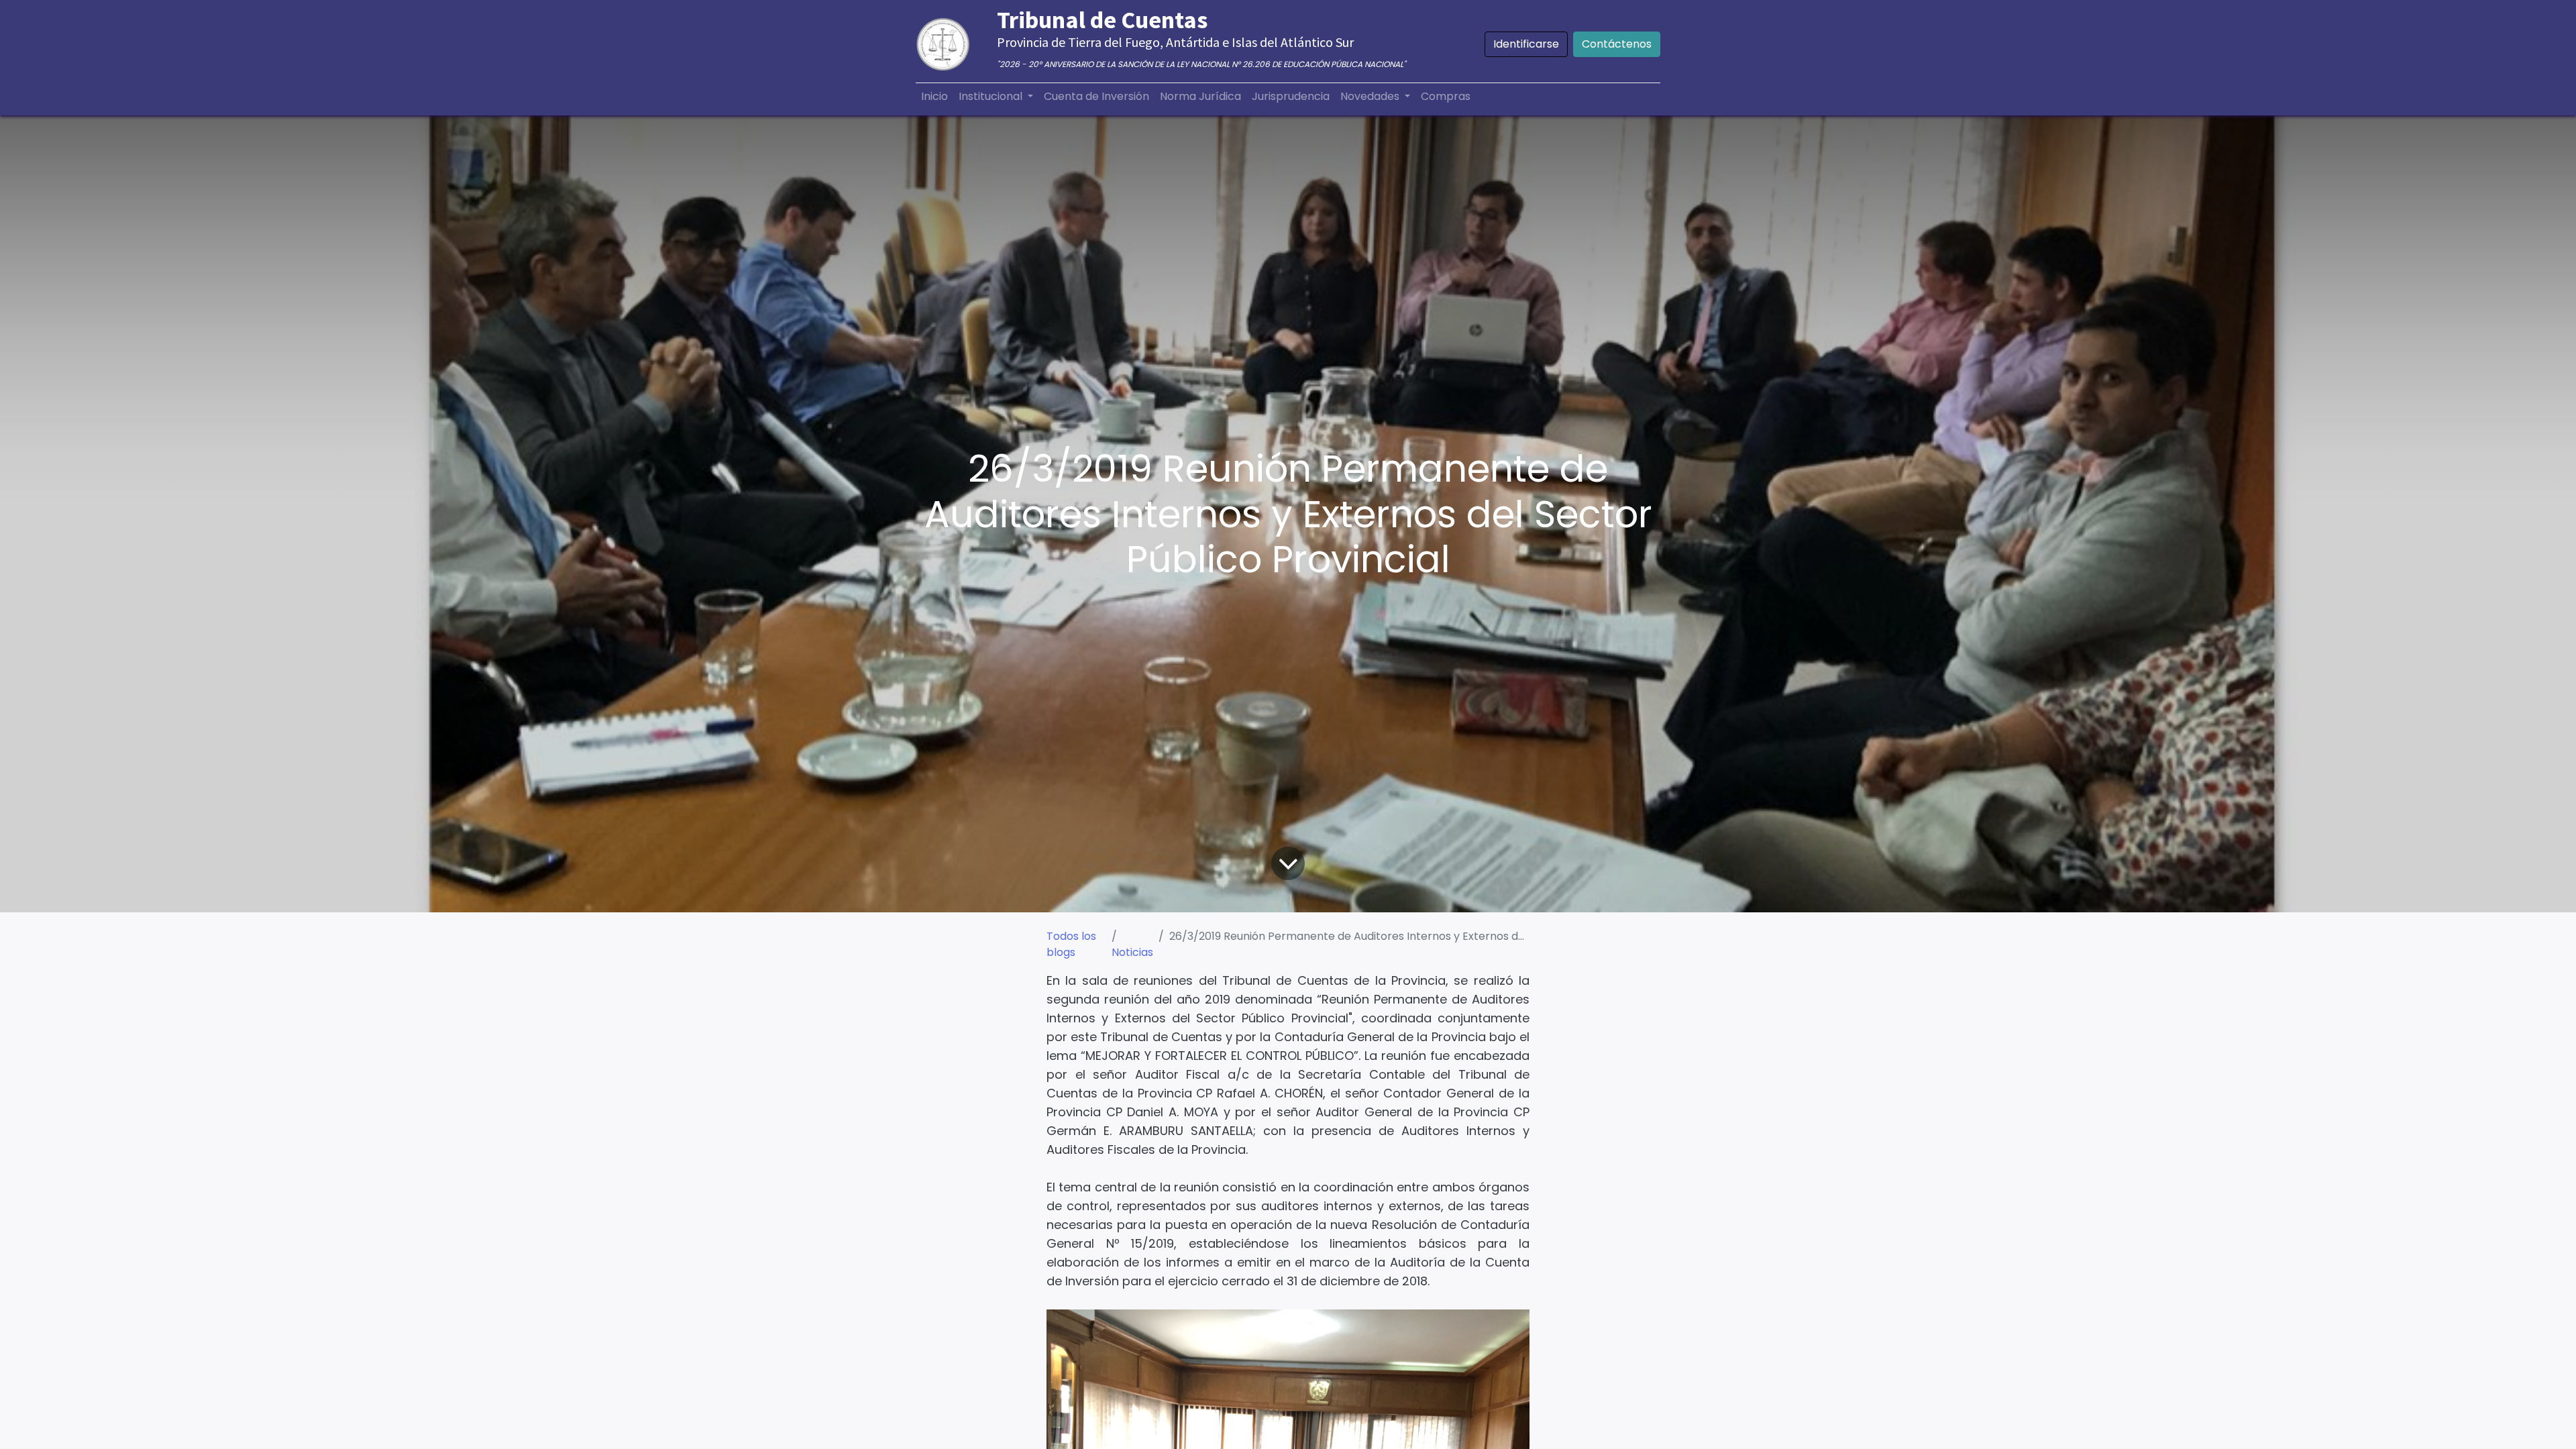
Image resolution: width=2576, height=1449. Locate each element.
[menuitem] (934, 97)
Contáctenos (1617, 44)
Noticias (1132, 952)
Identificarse (1526, 44)
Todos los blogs (1071, 944)
